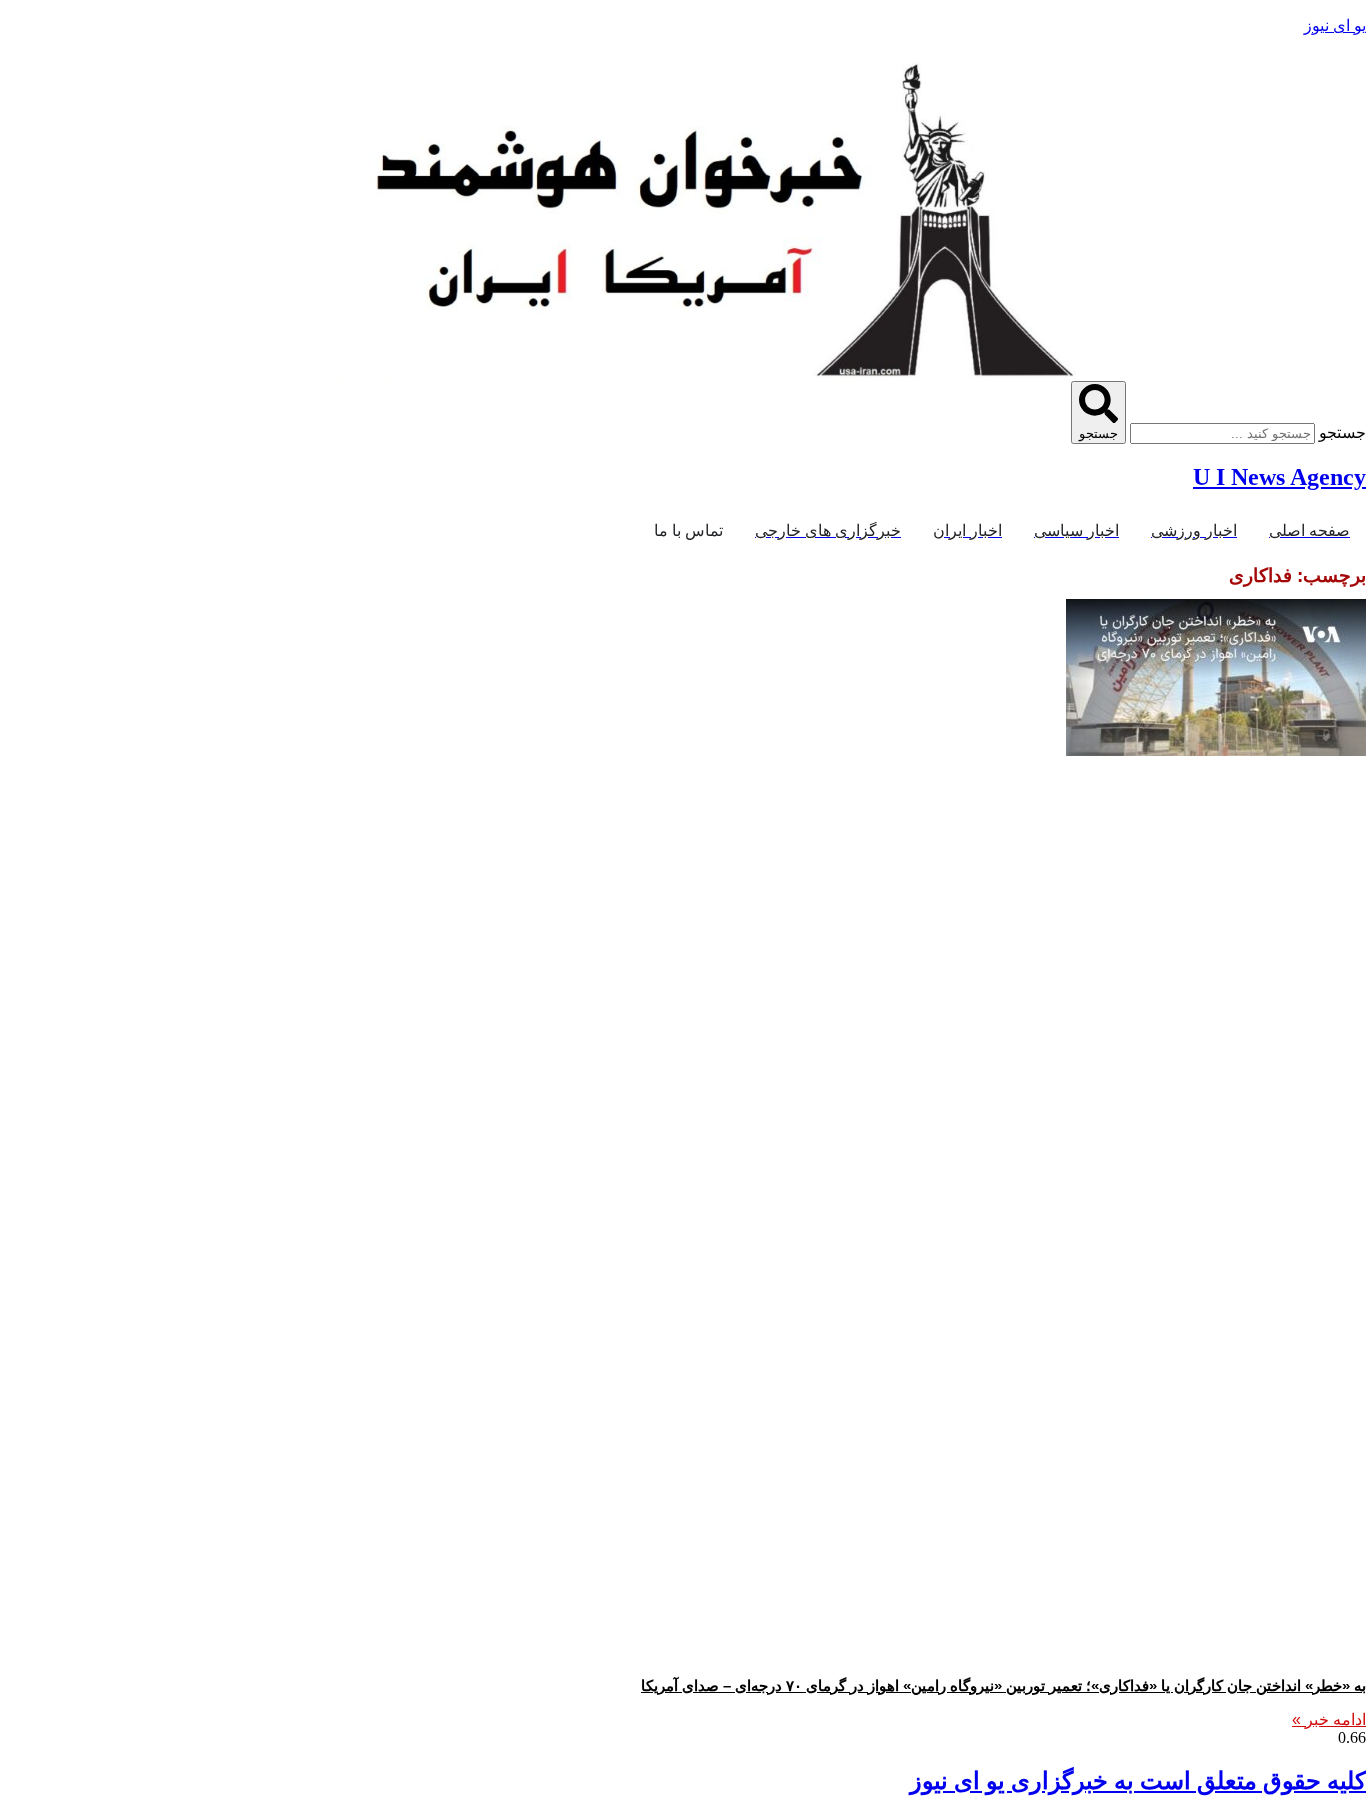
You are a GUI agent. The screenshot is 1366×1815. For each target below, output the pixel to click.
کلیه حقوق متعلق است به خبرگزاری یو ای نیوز (1138, 1781)
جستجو (1342, 432)
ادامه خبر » (1329, 1719)
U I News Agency (1279, 477)
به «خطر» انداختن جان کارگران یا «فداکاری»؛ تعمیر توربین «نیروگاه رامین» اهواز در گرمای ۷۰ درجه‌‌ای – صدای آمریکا (1003, 1685)
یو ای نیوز (1335, 25)
